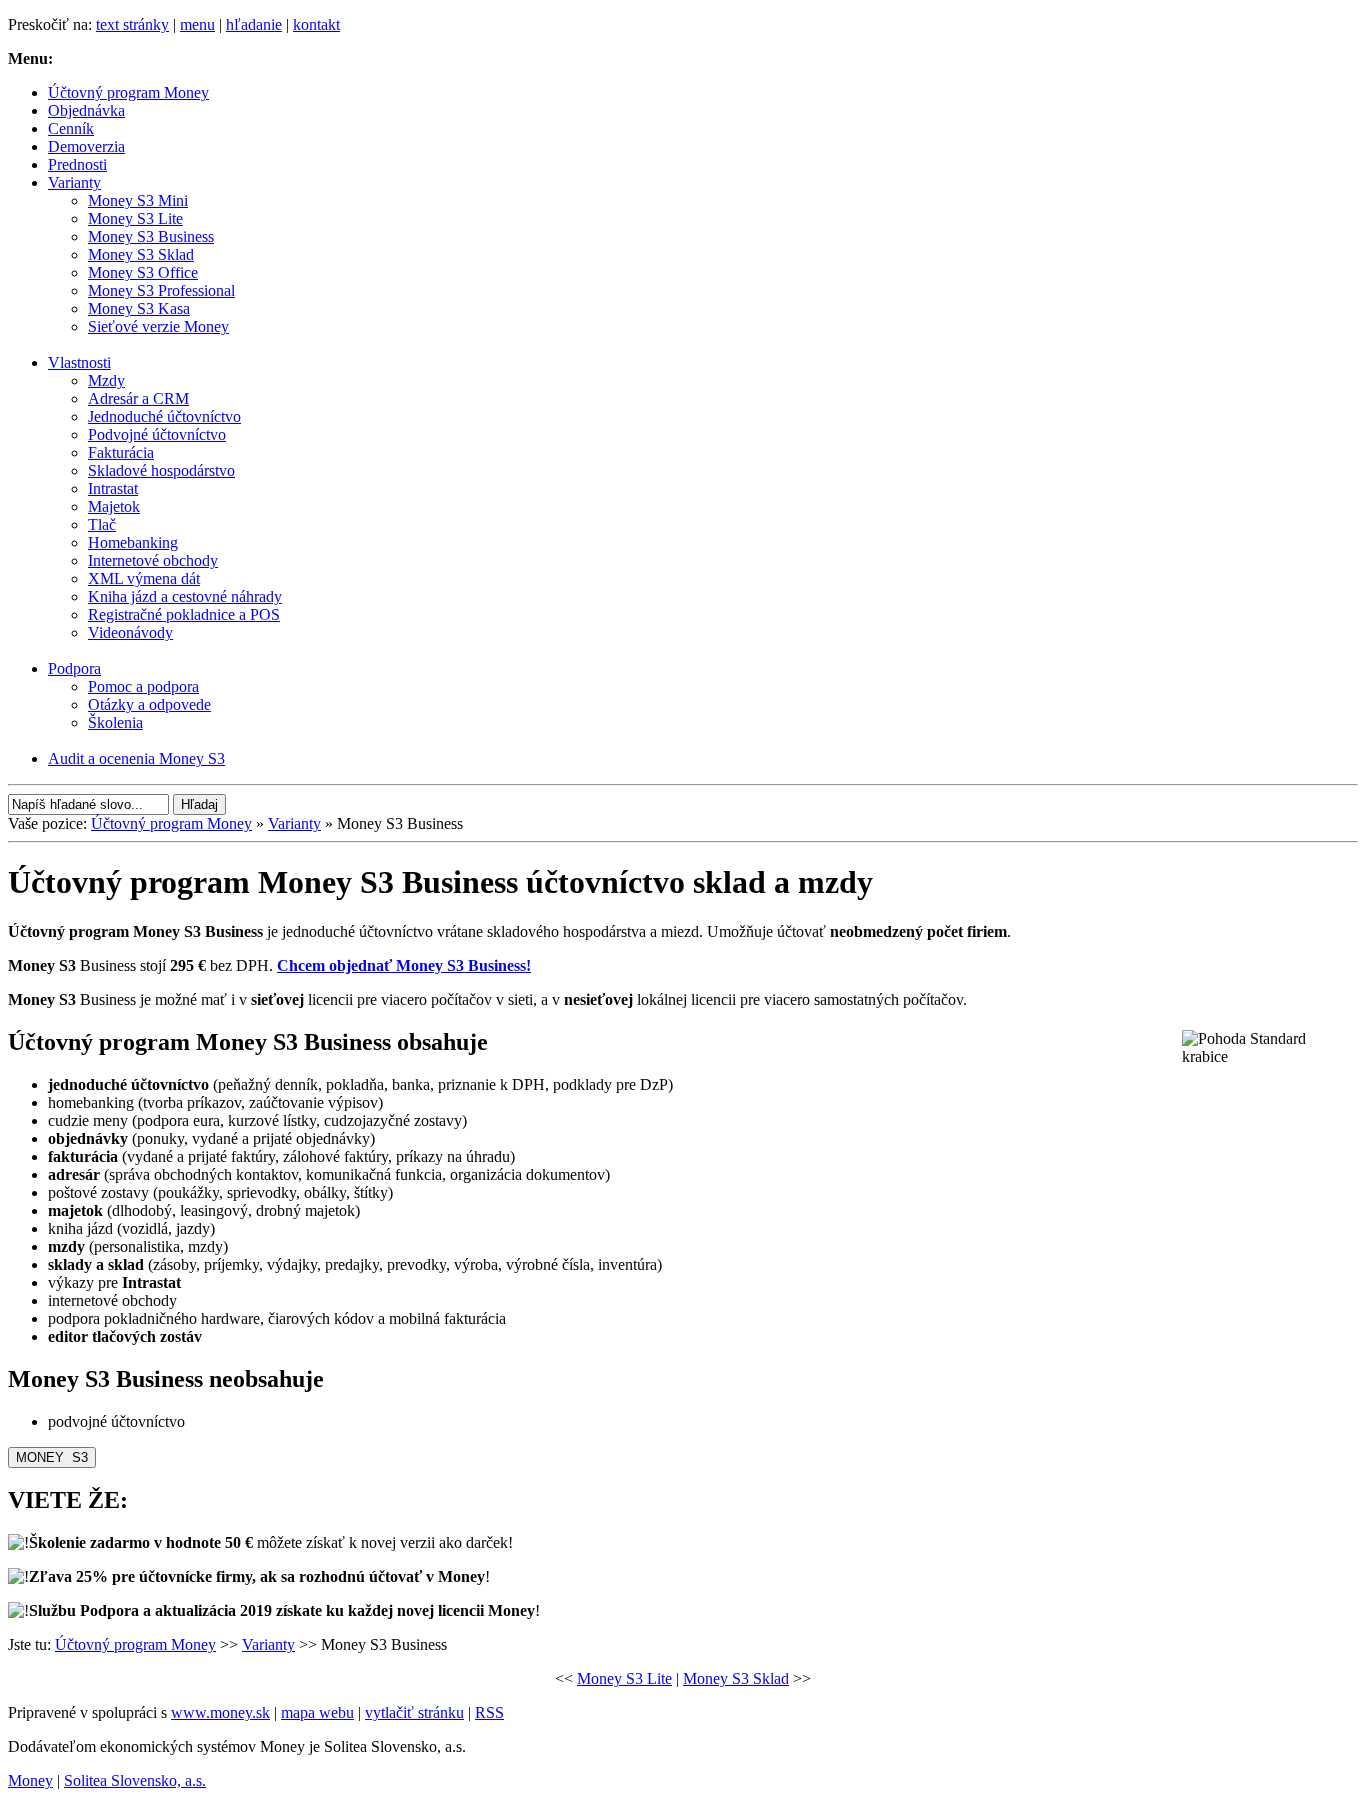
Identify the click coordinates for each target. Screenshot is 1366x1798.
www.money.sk (220, 1712)
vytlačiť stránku (414, 1712)
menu (197, 24)
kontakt (316, 24)
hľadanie (254, 24)
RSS (489, 1712)
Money (30, 1780)
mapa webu (317, 1712)
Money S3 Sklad (736, 1678)
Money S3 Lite (624, 1678)
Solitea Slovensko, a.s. (135, 1780)
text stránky (132, 24)
